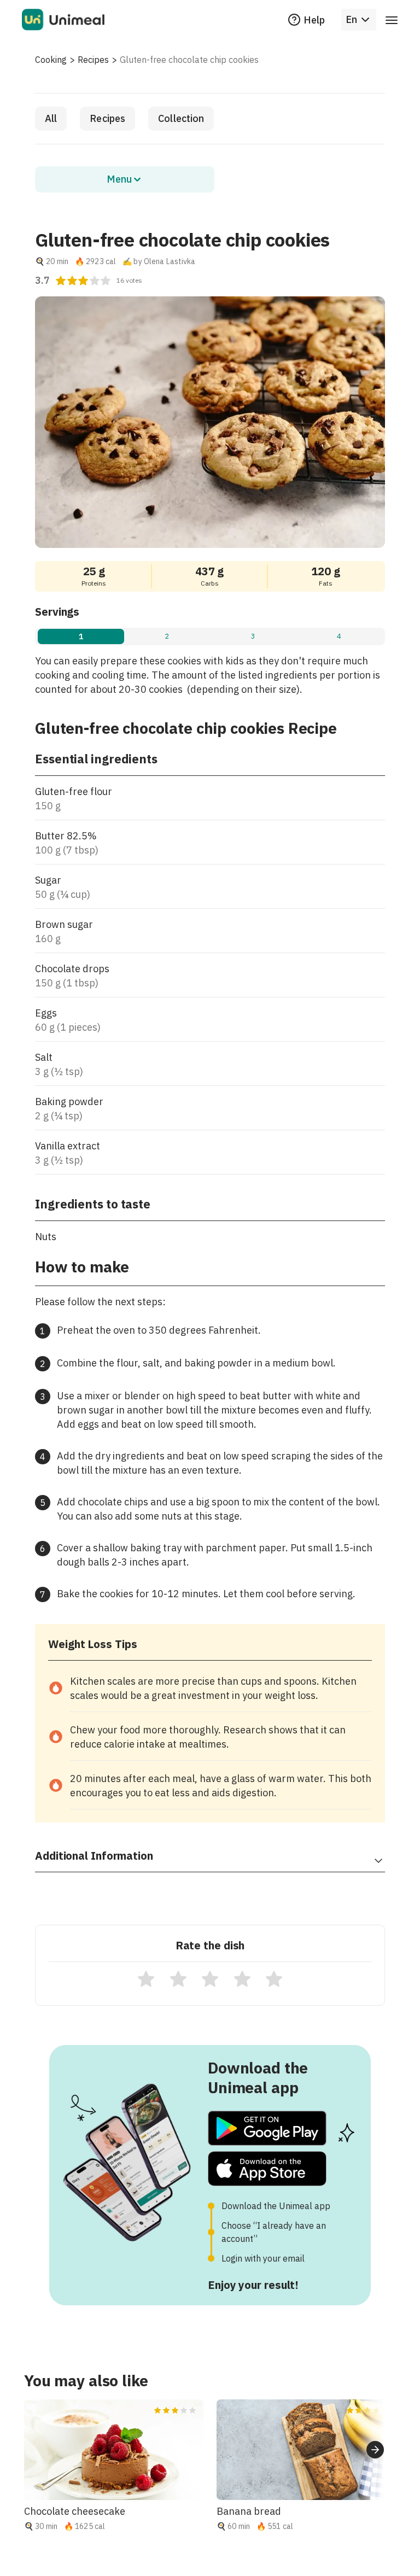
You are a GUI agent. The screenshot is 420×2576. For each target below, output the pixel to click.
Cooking (51, 60)
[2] (178, 1979)
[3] (210, 1979)
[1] (146, 1979)
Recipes (93, 60)
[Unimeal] (63, 20)
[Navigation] (392, 20)
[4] (242, 1979)
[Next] (375, 2450)
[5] (274, 1979)
